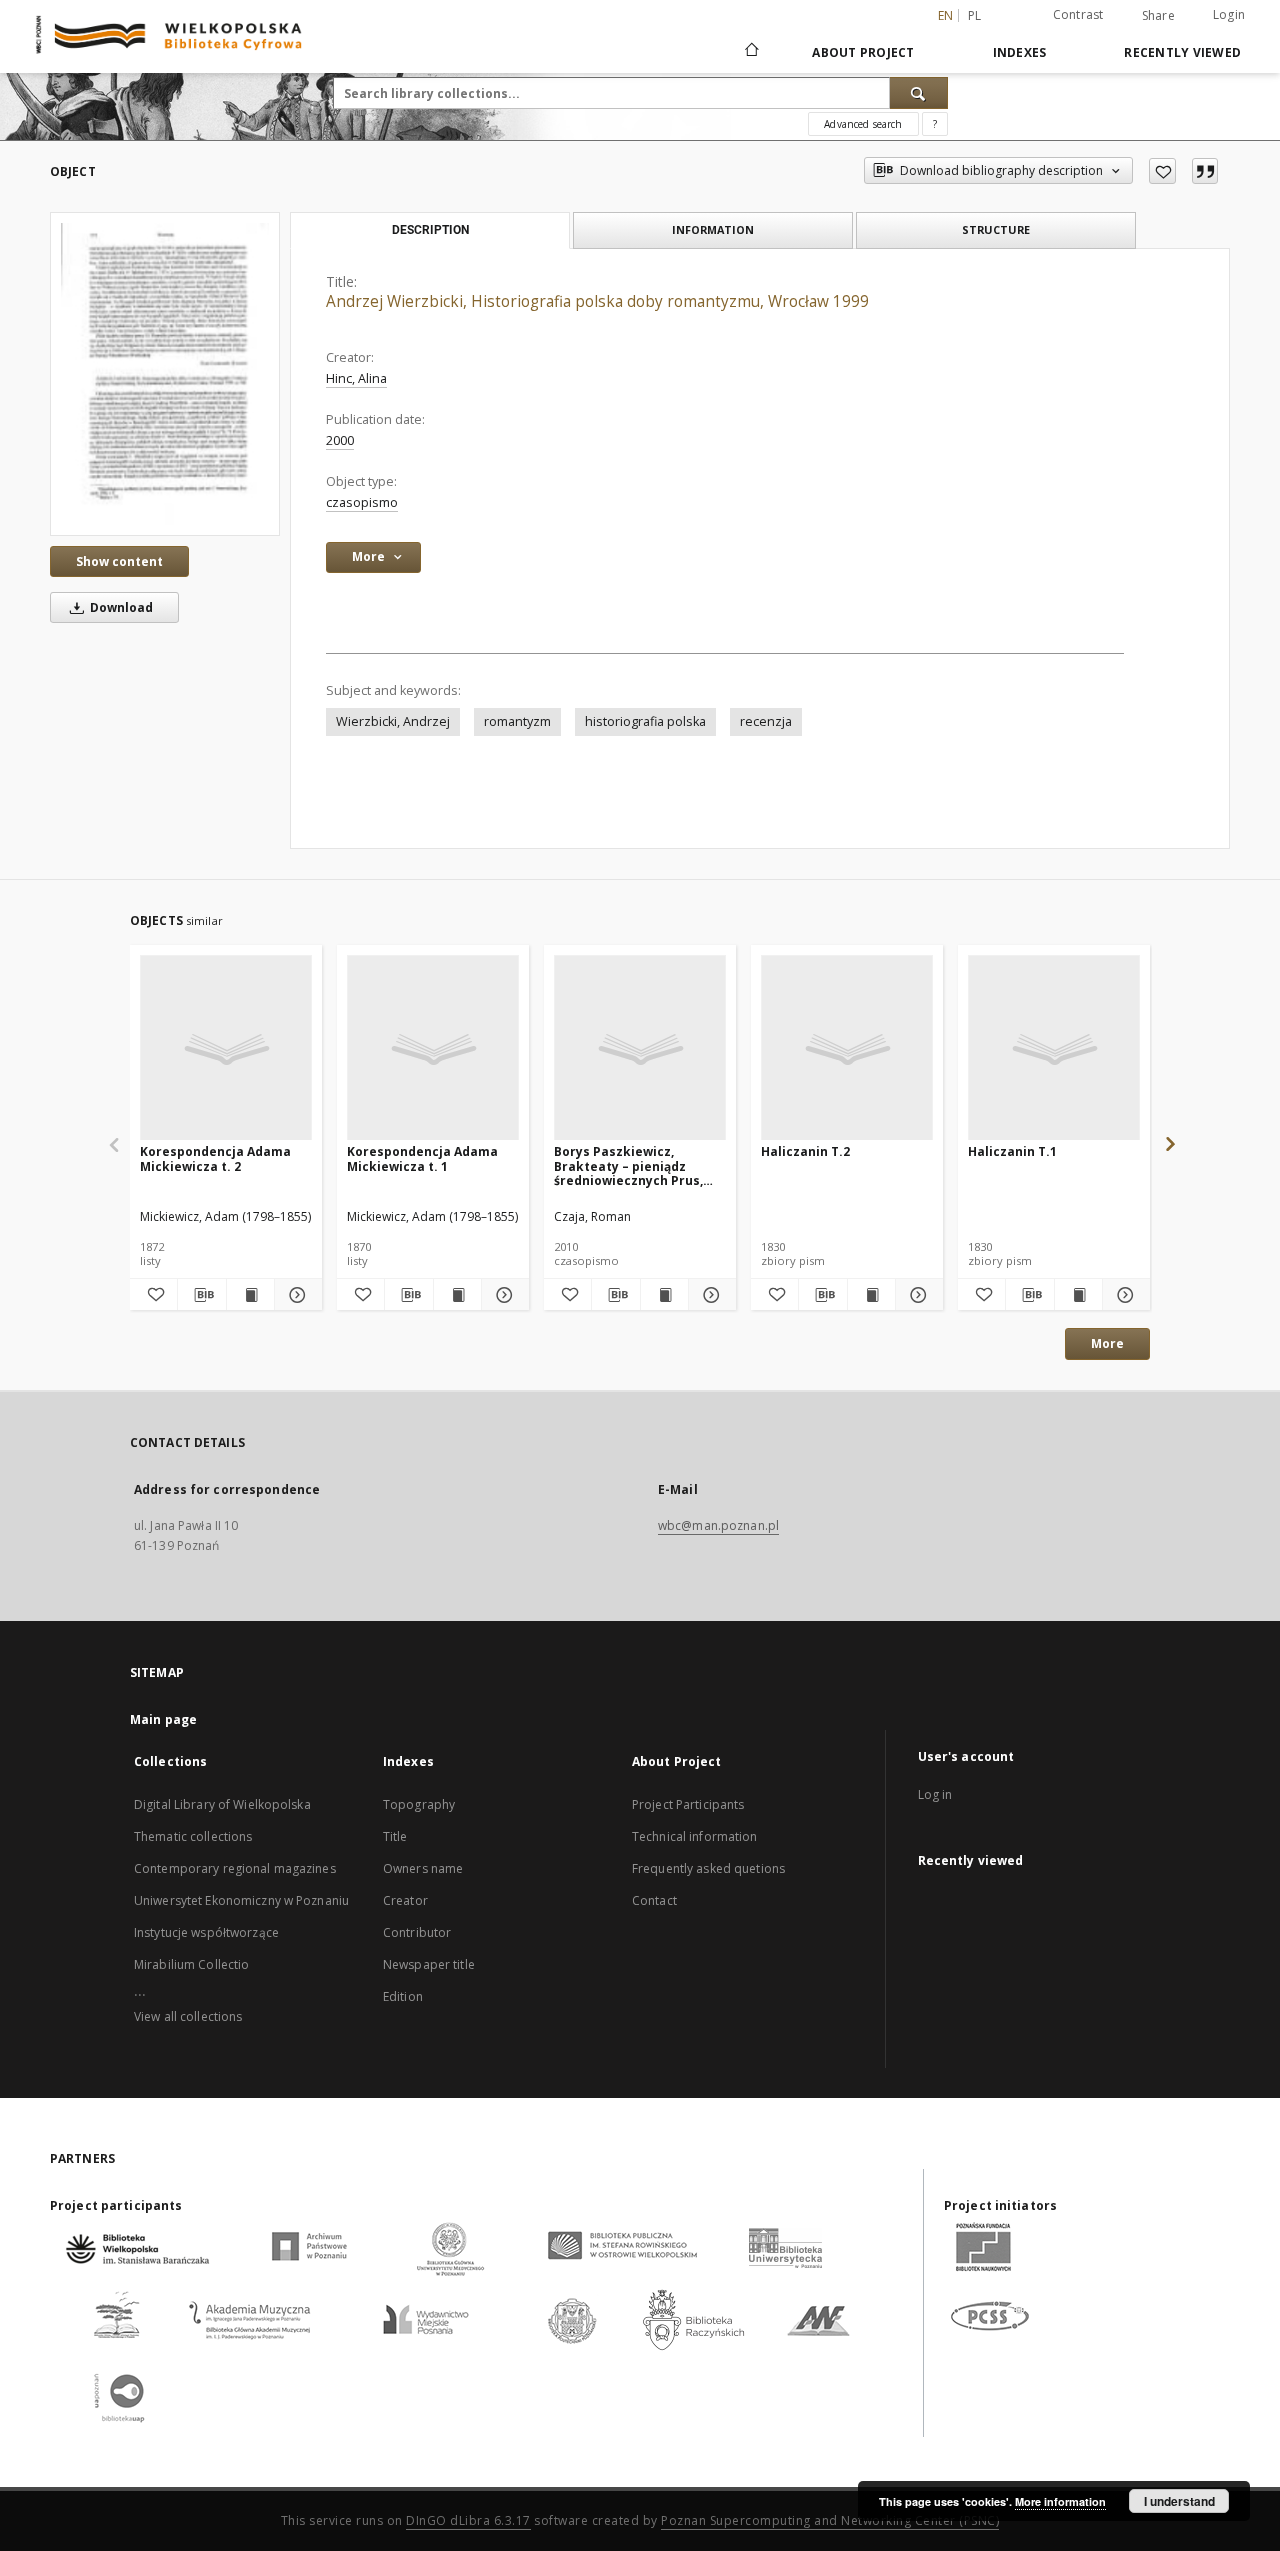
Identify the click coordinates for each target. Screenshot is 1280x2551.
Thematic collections (193, 1836)
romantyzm (517, 721)
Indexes (1020, 52)
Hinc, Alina (356, 378)
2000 (340, 440)
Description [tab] (430, 230)
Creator (405, 1900)
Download (120, 607)
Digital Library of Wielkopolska (222, 1804)
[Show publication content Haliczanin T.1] (1078, 1295)
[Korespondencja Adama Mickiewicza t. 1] (433, 1048)
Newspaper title (429, 1964)
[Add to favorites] (1162, 171)
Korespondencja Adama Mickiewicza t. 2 (215, 1158)
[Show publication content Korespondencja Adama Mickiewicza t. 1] (457, 1295)
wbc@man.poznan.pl (718, 1525)
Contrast (1078, 14)
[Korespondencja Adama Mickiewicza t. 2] (226, 1048)
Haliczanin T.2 (805, 1151)
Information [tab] (713, 229)
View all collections (188, 2016)
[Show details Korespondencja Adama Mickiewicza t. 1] (502, 1295)
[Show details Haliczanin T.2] (916, 1295)
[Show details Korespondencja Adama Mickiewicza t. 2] (295, 1295)
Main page (163, 1719)
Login (1229, 14)
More (1107, 1343)
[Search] (919, 93)
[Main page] (750, 52)
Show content (119, 561)
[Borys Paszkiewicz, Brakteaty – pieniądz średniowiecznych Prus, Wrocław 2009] (640, 1048)
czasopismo (362, 502)
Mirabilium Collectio (191, 1964)
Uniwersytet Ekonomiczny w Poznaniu (241, 1900)
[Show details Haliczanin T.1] (1123, 1295)
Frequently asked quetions (708, 1868)
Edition (403, 1996)
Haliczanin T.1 (1012, 1151)
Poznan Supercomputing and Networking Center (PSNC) (830, 2520)
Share (1158, 16)
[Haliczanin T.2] (847, 1048)
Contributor (417, 1932)
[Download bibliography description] (201, 1295)
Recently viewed (1182, 52)
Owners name (423, 1868)
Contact (654, 1900)
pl (975, 15)
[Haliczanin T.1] (1054, 1048)
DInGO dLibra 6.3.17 (468, 2520)
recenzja (766, 721)
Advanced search (863, 124)
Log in (935, 1794)
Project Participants (688, 1804)
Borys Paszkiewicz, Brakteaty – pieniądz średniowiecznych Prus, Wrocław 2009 (628, 1165)
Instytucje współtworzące (206, 1932)
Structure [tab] (996, 229)
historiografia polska (645, 721)
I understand (1179, 2501)
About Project (863, 52)
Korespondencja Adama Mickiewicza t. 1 (422, 1158)
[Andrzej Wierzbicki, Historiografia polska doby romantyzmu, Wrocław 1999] (165, 373)
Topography (419, 1804)
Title (395, 1836)
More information (1060, 2501)
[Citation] (1205, 171)
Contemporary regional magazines (235, 1868)
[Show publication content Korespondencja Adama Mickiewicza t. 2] (250, 1295)
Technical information (695, 1836)
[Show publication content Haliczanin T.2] (871, 1295)
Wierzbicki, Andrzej (393, 721)
